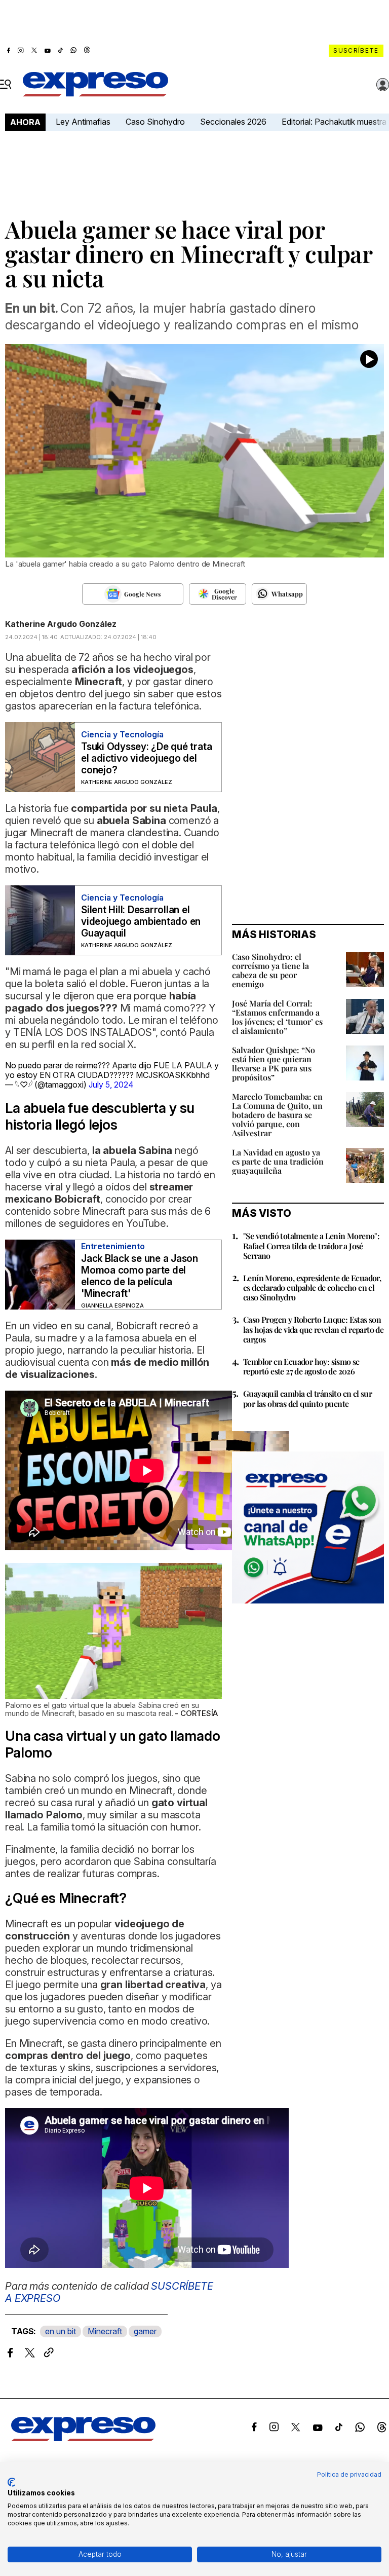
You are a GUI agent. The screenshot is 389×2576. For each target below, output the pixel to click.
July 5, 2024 (111, 1085)
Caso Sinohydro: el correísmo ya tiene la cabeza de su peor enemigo (270, 970)
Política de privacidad (349, 2474)
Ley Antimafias (83, 122)
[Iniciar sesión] (383, 85)
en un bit (61, 2331)
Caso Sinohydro (155, 122)
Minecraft (105, 2331)
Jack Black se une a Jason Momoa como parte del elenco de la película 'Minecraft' (140, 1276)
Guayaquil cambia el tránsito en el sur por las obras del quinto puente (307, 1398)
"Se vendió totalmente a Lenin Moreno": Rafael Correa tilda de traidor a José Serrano (311, 1245)
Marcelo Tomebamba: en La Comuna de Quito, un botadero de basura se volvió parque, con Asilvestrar (277, 1115)
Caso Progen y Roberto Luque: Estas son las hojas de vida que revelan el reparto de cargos (313, 1329)
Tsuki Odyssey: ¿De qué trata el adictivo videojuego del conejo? (146, 758)
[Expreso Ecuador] (83, 2438)
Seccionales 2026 (233, 122)
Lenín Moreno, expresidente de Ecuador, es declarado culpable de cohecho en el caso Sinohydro (312, 1287)
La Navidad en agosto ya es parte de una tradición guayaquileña (278, 1161)
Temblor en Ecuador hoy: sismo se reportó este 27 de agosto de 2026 (301, 1366)
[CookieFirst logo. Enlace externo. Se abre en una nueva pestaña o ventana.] (11, 2482)
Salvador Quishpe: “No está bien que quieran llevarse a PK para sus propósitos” (274, 1063)
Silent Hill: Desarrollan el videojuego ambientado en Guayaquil (141, 922)
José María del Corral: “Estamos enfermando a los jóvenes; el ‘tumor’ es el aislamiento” (277, 1017)
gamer (145, 2331)
